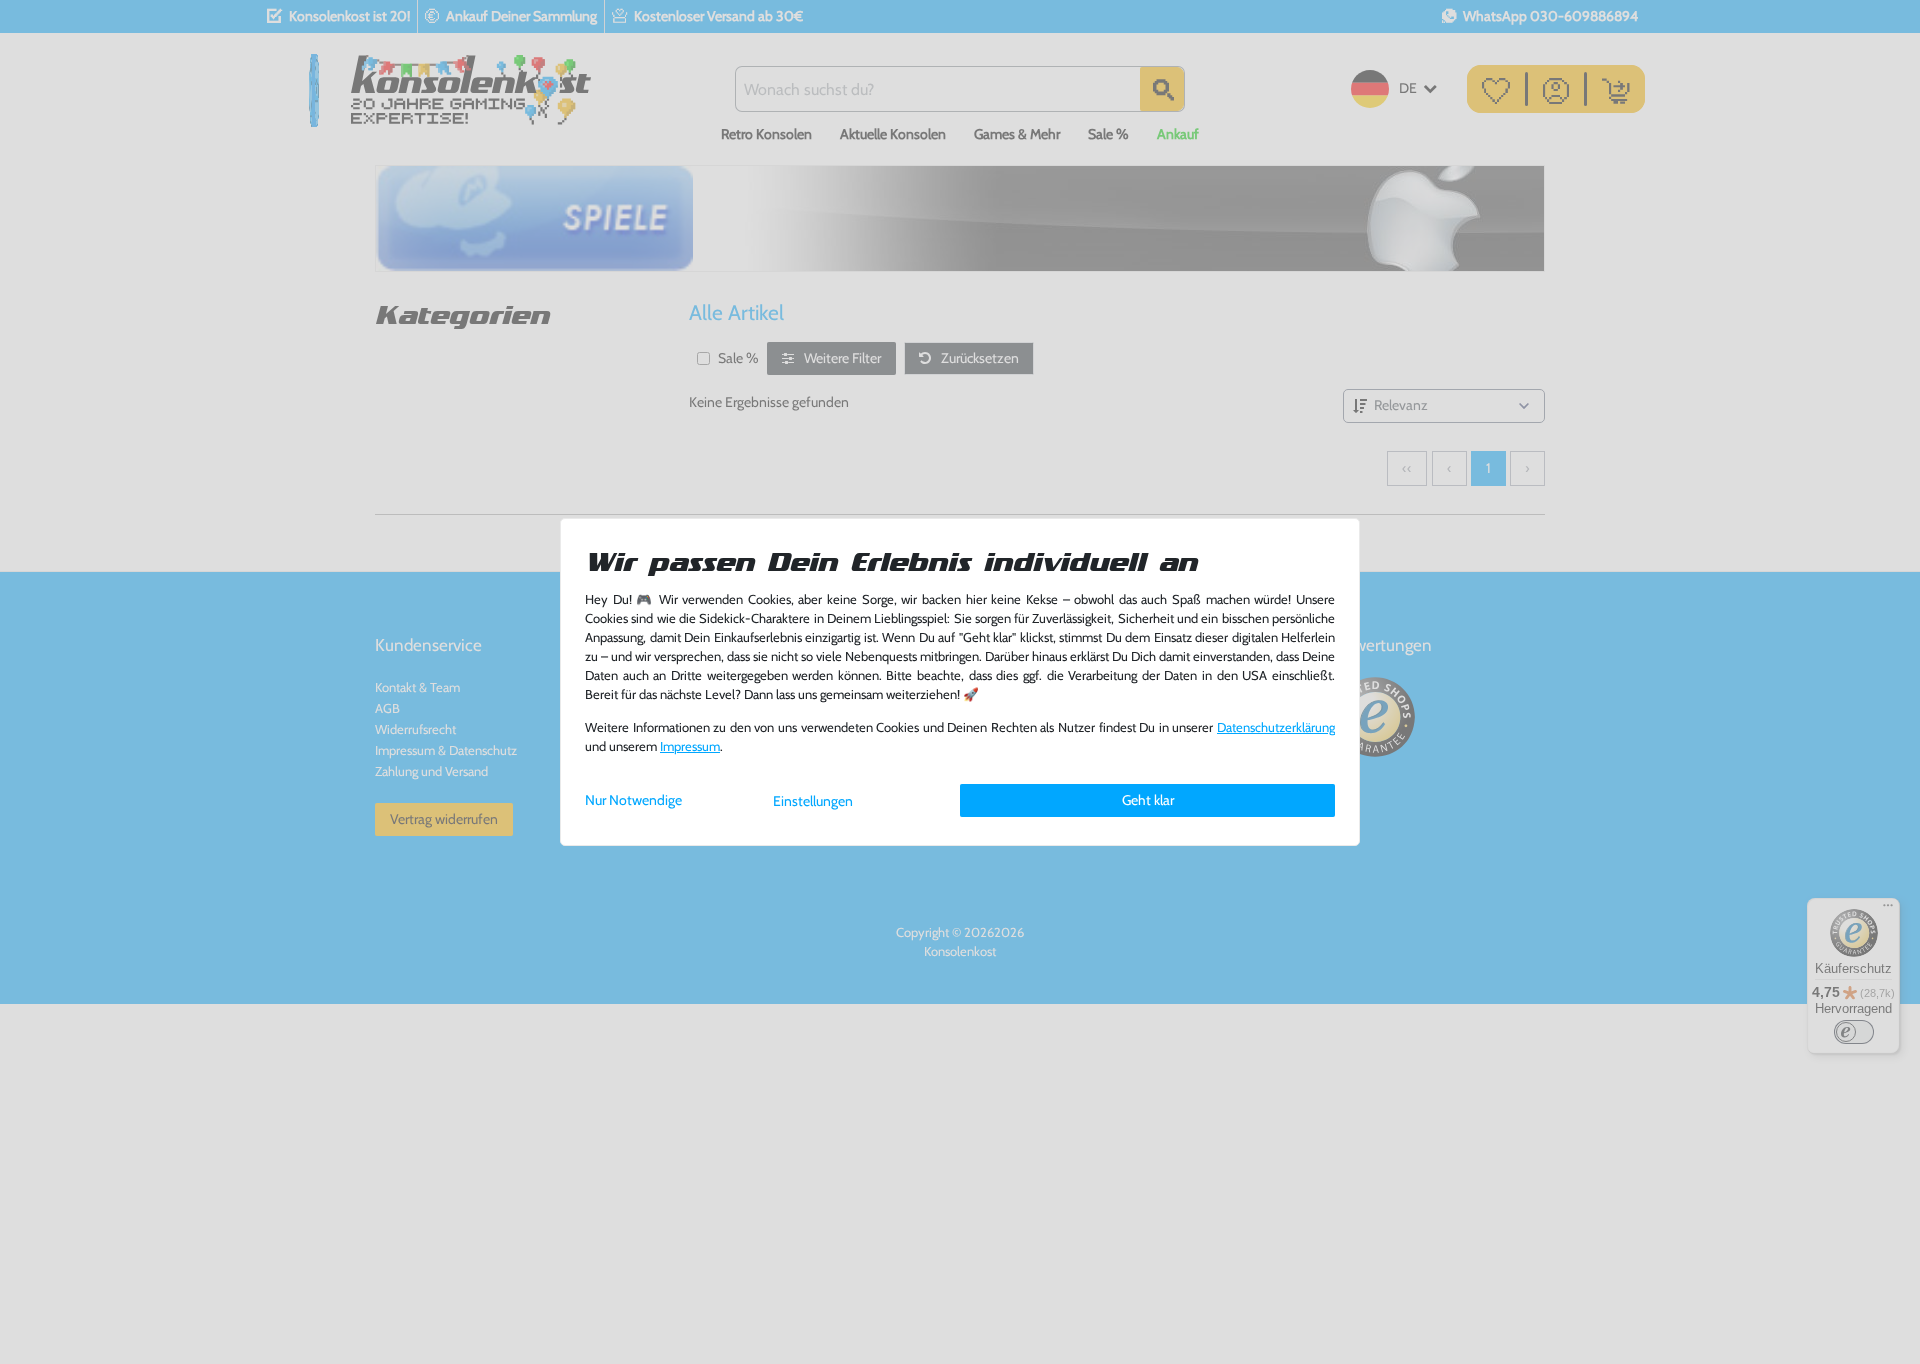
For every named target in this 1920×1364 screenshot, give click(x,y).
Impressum (690, 746)
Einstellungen (813, 801)
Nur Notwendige (633, 800)
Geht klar (1148, 800)
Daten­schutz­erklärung (1276, 727)
